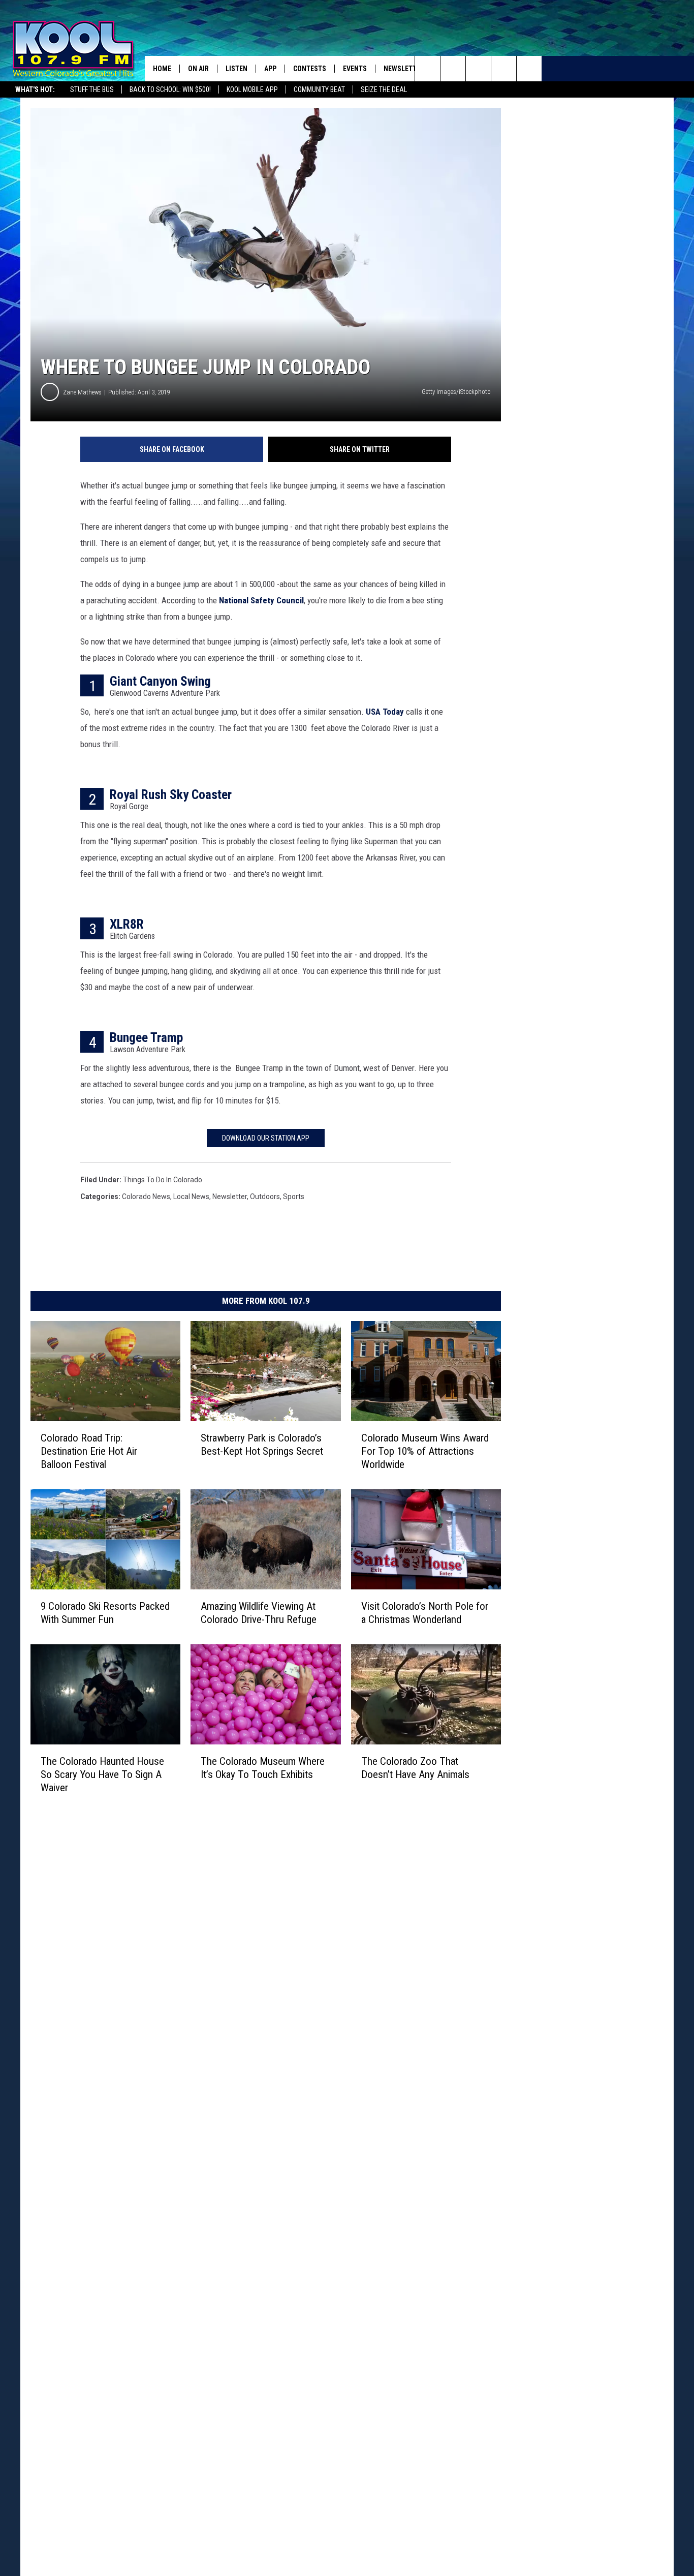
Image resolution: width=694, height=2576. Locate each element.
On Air (198, 69)
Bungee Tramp (146, 1037)
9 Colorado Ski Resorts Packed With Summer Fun (105, 1613)
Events (355, 69)
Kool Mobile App (252, 89)
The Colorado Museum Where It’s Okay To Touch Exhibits (263, 1768)
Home (162, 69)
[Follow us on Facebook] (478, 69)
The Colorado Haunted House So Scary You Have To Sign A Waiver (102, 1774)
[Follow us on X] (504, 69)
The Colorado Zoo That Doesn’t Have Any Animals (415, 1768)
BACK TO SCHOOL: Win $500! (170, 89)
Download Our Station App (266, 1138)
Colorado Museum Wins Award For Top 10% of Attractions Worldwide (425, 1451)
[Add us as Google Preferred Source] (453, 69)
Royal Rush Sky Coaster (171, 794)
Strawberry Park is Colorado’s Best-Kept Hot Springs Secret (262, 1445)
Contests (310, 69)
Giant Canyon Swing (160, 681)
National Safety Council (261, 600)
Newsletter (404, 69)
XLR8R (127, 924)
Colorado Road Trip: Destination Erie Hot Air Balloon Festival (89, 1451)
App (270, 69)
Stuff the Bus (92, 89)
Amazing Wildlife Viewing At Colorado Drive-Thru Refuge (259, 1613)
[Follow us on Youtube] (529, 69)
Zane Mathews (82, 392)
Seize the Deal (384, 89)
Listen (236, 69)
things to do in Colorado (163, 1180)
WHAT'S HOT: (35, 89)
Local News (191, 1197)
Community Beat (319, 89)
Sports (294, 1197)
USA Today (385, 712)
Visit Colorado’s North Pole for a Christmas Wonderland (425, 1613)
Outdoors (265, 1197)
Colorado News (146, 1197)
